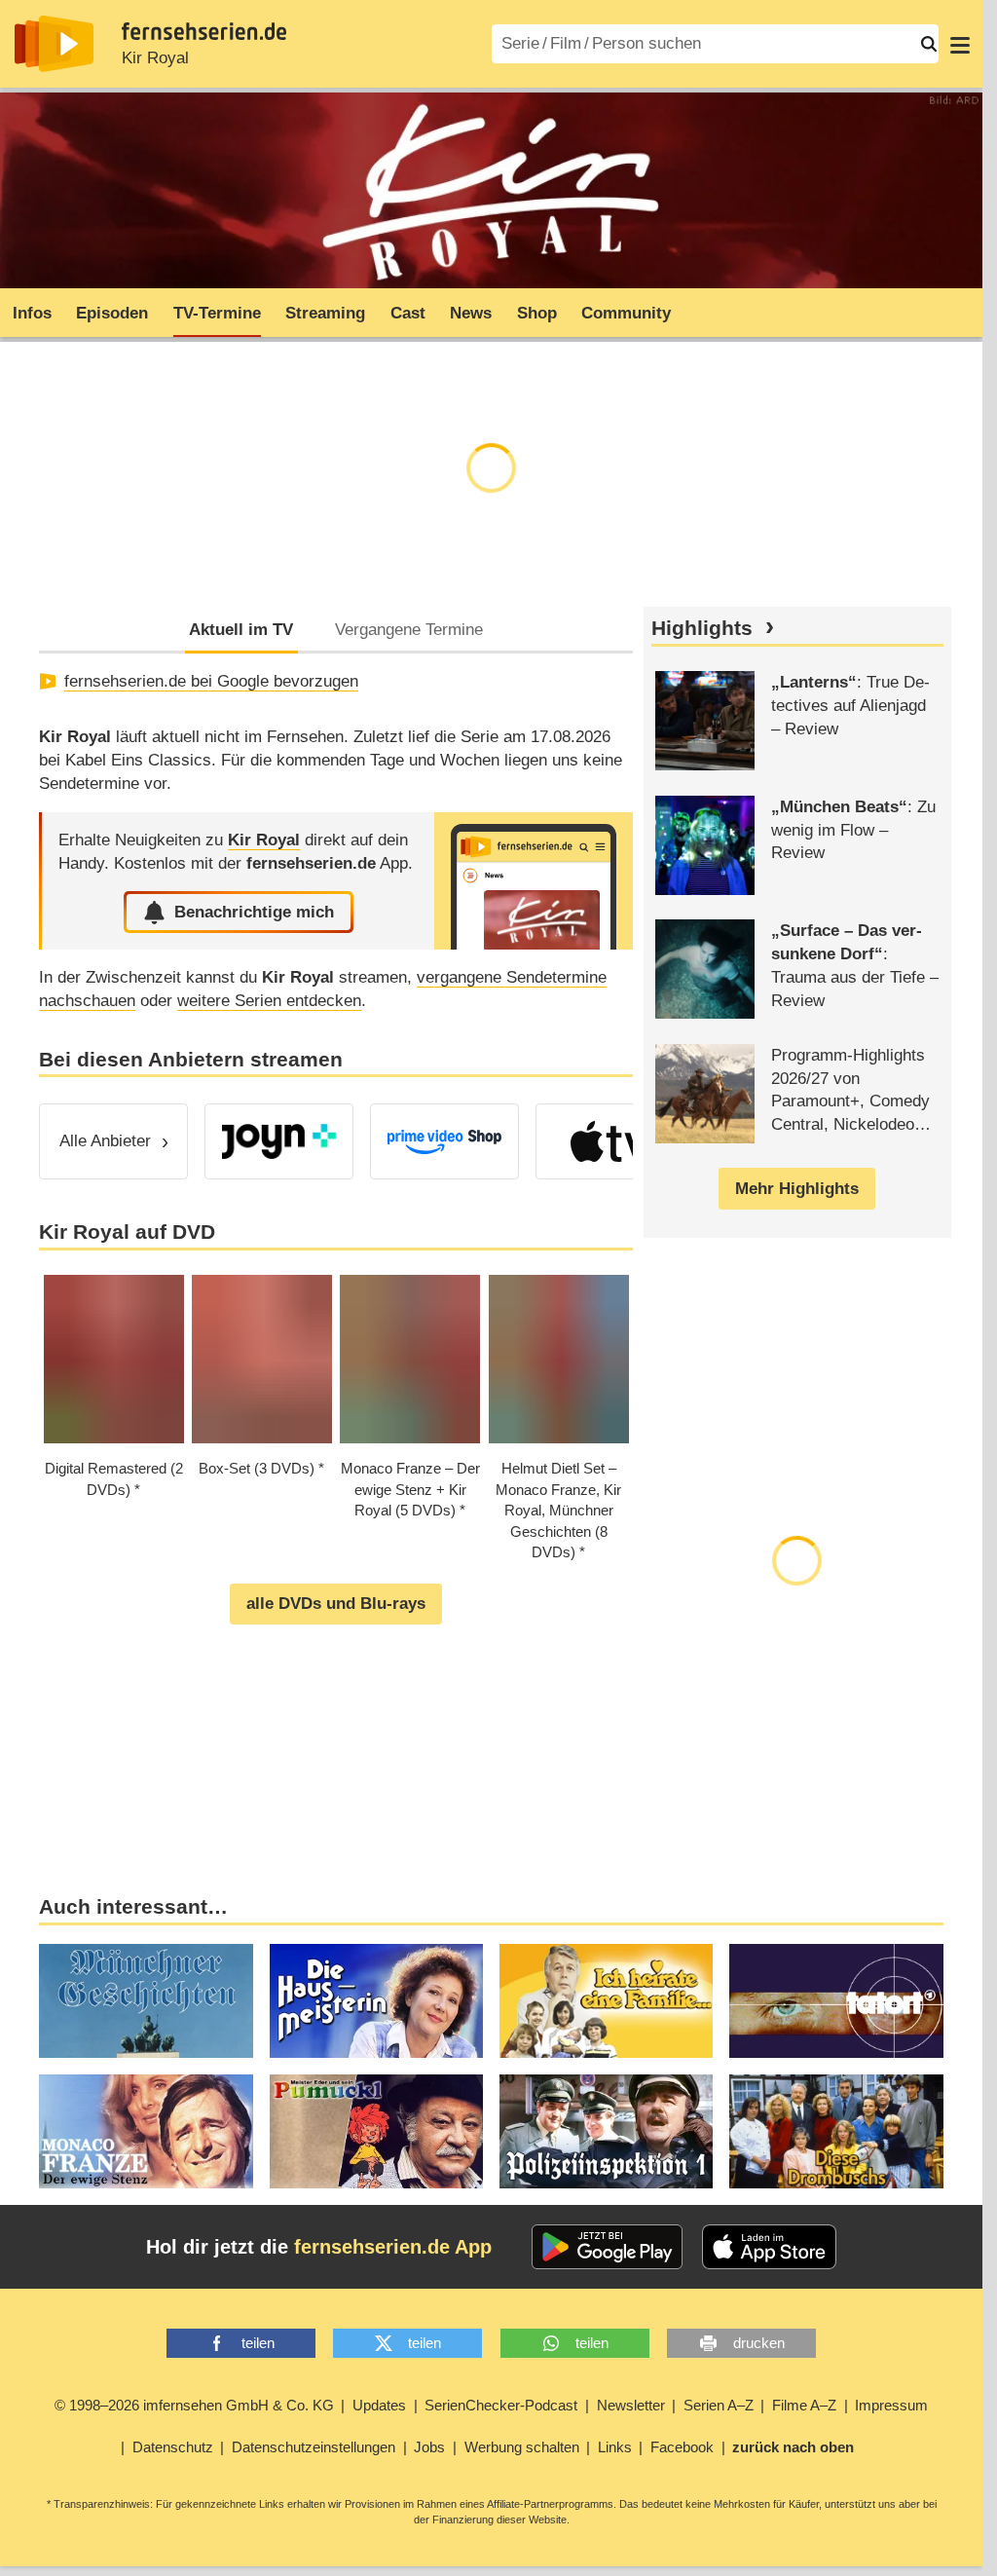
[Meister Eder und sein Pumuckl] (376, 2131)
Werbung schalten (522, 2447)
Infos (32, 313)
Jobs (429, 2447)
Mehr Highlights (797, 1189)
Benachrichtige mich (254, 912)
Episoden (112, 313)
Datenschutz (173, 2447)
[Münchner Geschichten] (146, 2001)
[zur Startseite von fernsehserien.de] (54, 44)
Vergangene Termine (409, 630)
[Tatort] (836, 2001)
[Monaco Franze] (146, 2131)
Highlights (702, 628)
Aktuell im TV (241, 630)
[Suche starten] (929, 44)
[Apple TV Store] (610, 1141)
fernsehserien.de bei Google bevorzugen (211, 681)
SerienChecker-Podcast (501, 2405)
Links (615, 2447)
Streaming (325, 313)
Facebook (682, 2447)
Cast (408, 313)
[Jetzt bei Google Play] (607, 2247)
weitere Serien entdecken (269, 1001)
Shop (537, 313)
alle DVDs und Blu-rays (336, 1604)
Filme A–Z (804, 2405)
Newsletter (631, 2405)
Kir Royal (155, 58)
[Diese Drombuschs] (836, 2131)
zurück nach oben (793, 2447)
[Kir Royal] (534, 881)
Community (626, 313)
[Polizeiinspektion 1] (606, 2131)
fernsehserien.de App (393, 2247)
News (471, 313)
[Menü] (960, 44)
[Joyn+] (279, 1141)
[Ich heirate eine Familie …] (606, 2001)
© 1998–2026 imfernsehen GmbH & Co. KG (194, 2405)
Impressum (891, 2405)
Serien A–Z (719, 2405)
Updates (379, 2405)
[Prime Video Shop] (444, 1141)
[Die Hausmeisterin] (376, 2001)
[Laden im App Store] (769, 2247)
